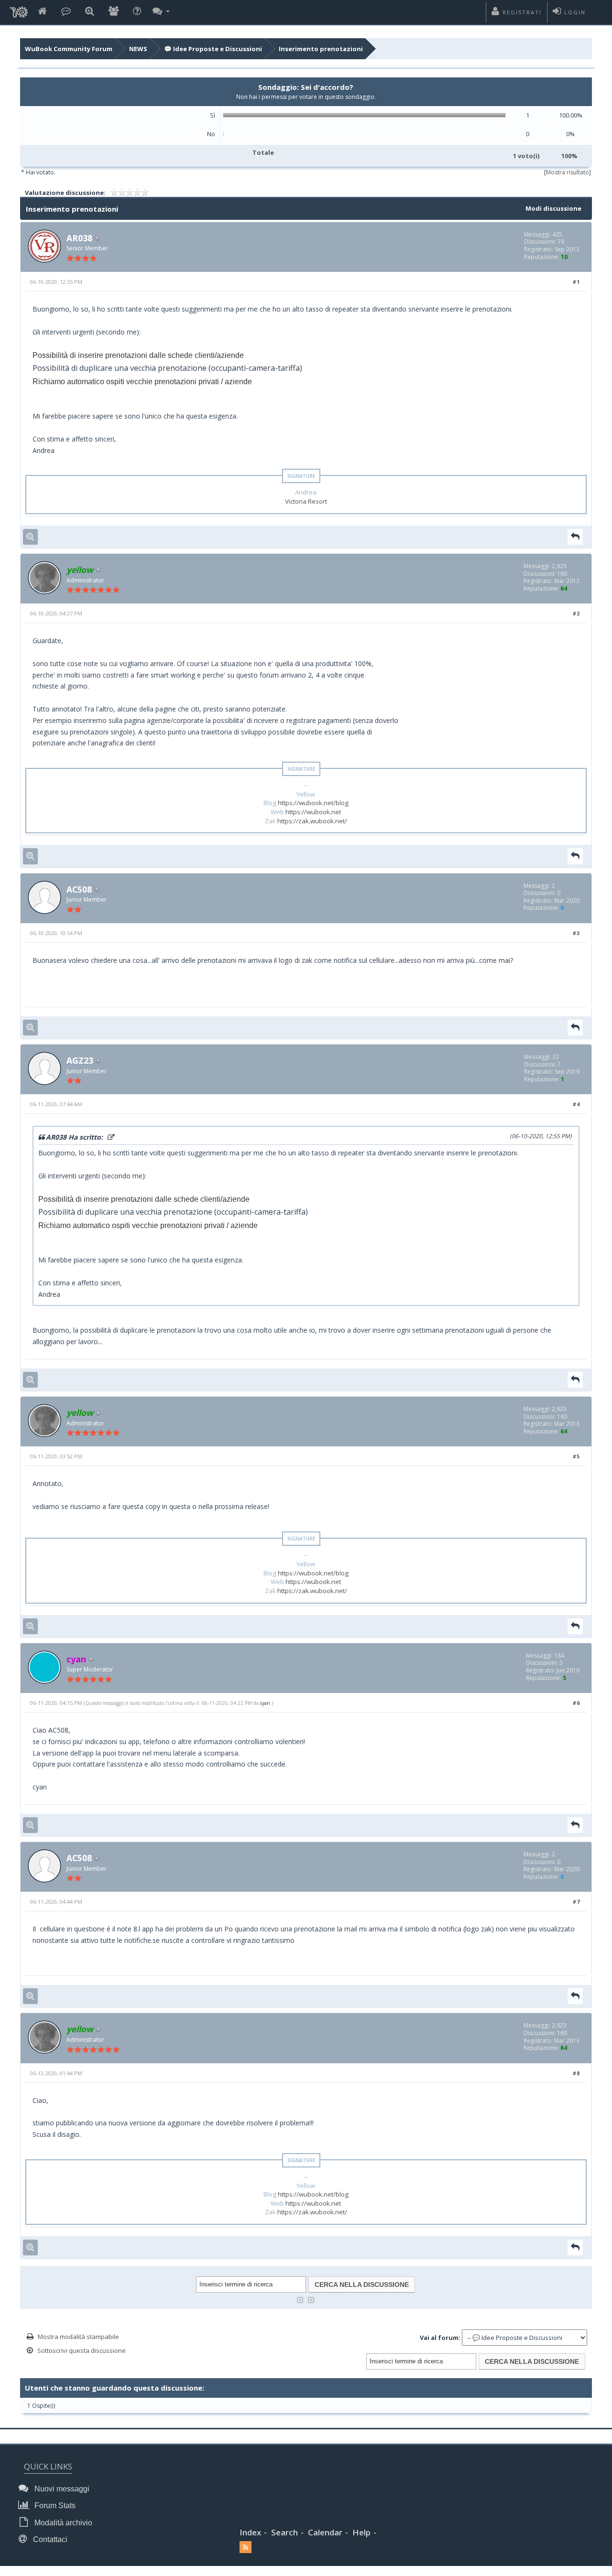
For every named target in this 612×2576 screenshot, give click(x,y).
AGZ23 (80, 1060)
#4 (576, 1104)
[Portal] (66, 12)
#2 (576, 613)
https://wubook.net (313, 812)
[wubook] (19, 10)
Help (361, 2532)
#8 (576, 2073)
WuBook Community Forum (69, 49)
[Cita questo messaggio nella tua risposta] (575, 537)
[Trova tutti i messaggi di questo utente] (30, 537)
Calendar (325, 2532)
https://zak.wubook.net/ (312, 821)
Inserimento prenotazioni (321, 49)
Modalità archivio (62, 2523)
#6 (576, 1703)
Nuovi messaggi (61, 2489)
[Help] (137, 12)
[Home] (42, 12)
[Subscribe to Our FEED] (246, 2547)
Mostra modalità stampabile (78, 2337)
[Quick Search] (90, 12)
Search (284, 2532)
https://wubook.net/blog (313, 803)
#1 (576, 282)
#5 (576, 1456)
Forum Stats (54, 2506)
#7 (576, 1902)
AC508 (79, 889)
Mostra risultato (568, 172)
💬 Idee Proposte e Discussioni (213, 49)
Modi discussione (553, 208)
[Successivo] (311, 2299)
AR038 (79, 238)
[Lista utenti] (114, 12)
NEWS (138, 49)
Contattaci (49, 2539)
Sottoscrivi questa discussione (82, 2350)
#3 (576, 933)
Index (250, 2532)
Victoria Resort (306, 501)
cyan (265, 1703)
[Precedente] (300, 2299)
